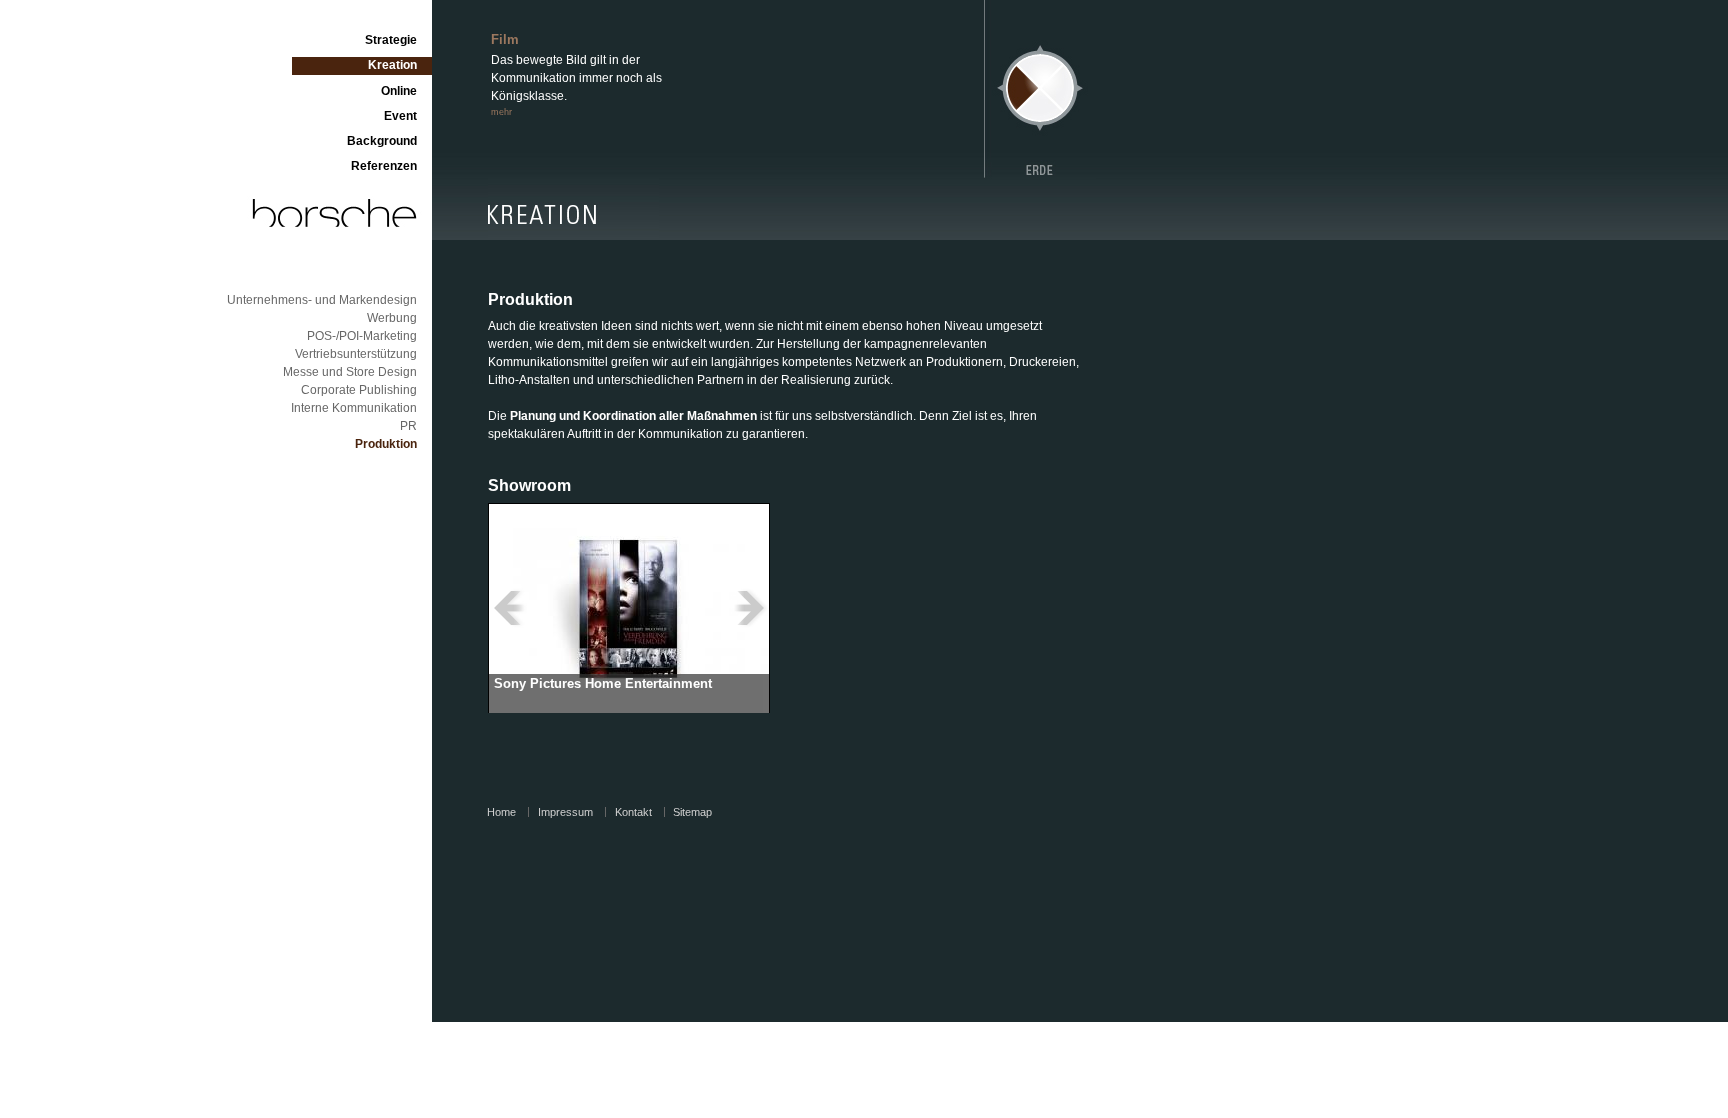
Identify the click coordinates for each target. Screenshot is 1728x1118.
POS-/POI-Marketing (362, 336)
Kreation (392, 65)
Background (382, 141)
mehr (501, 112)
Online (399, 91)
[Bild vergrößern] (629, 608)
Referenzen (384, 166)
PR (408, 426)
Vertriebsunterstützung (356, 354)
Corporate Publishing (359, 390)
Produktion (386, 444)
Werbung (392, 318)
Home (501, 812)
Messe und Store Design (350, 372)
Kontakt (633, 812)
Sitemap (692, 812)
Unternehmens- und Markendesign (322, 300)
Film (505, 39)
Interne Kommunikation (354, 408)
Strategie (391, 40)
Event (400, 116)
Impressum (565, 812)
